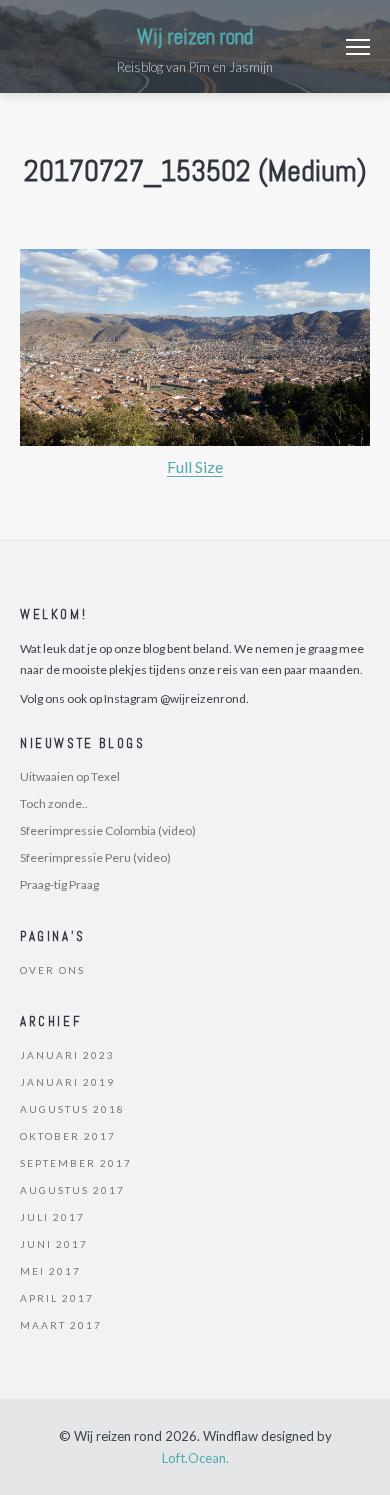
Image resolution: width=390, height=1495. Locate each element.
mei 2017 (50, 1271)
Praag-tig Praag (59, 884)
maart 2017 (61, 1325)
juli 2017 (52, 1217)
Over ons (52, 970)
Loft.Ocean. (195, 1458)
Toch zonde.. (54, 803)
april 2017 (57, 1298)
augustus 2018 (72, 1109)
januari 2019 (67, 1082)
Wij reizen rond (195, 36)
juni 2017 (54, 1244)
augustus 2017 (72, 1190)
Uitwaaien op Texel (70, 776)
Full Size (195, 466)
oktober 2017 (68, 1136)
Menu (358, 47)
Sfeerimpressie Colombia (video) (108, 830)
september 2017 (76, 1163)
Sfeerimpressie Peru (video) (95, 857)
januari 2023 (67, 1055)
